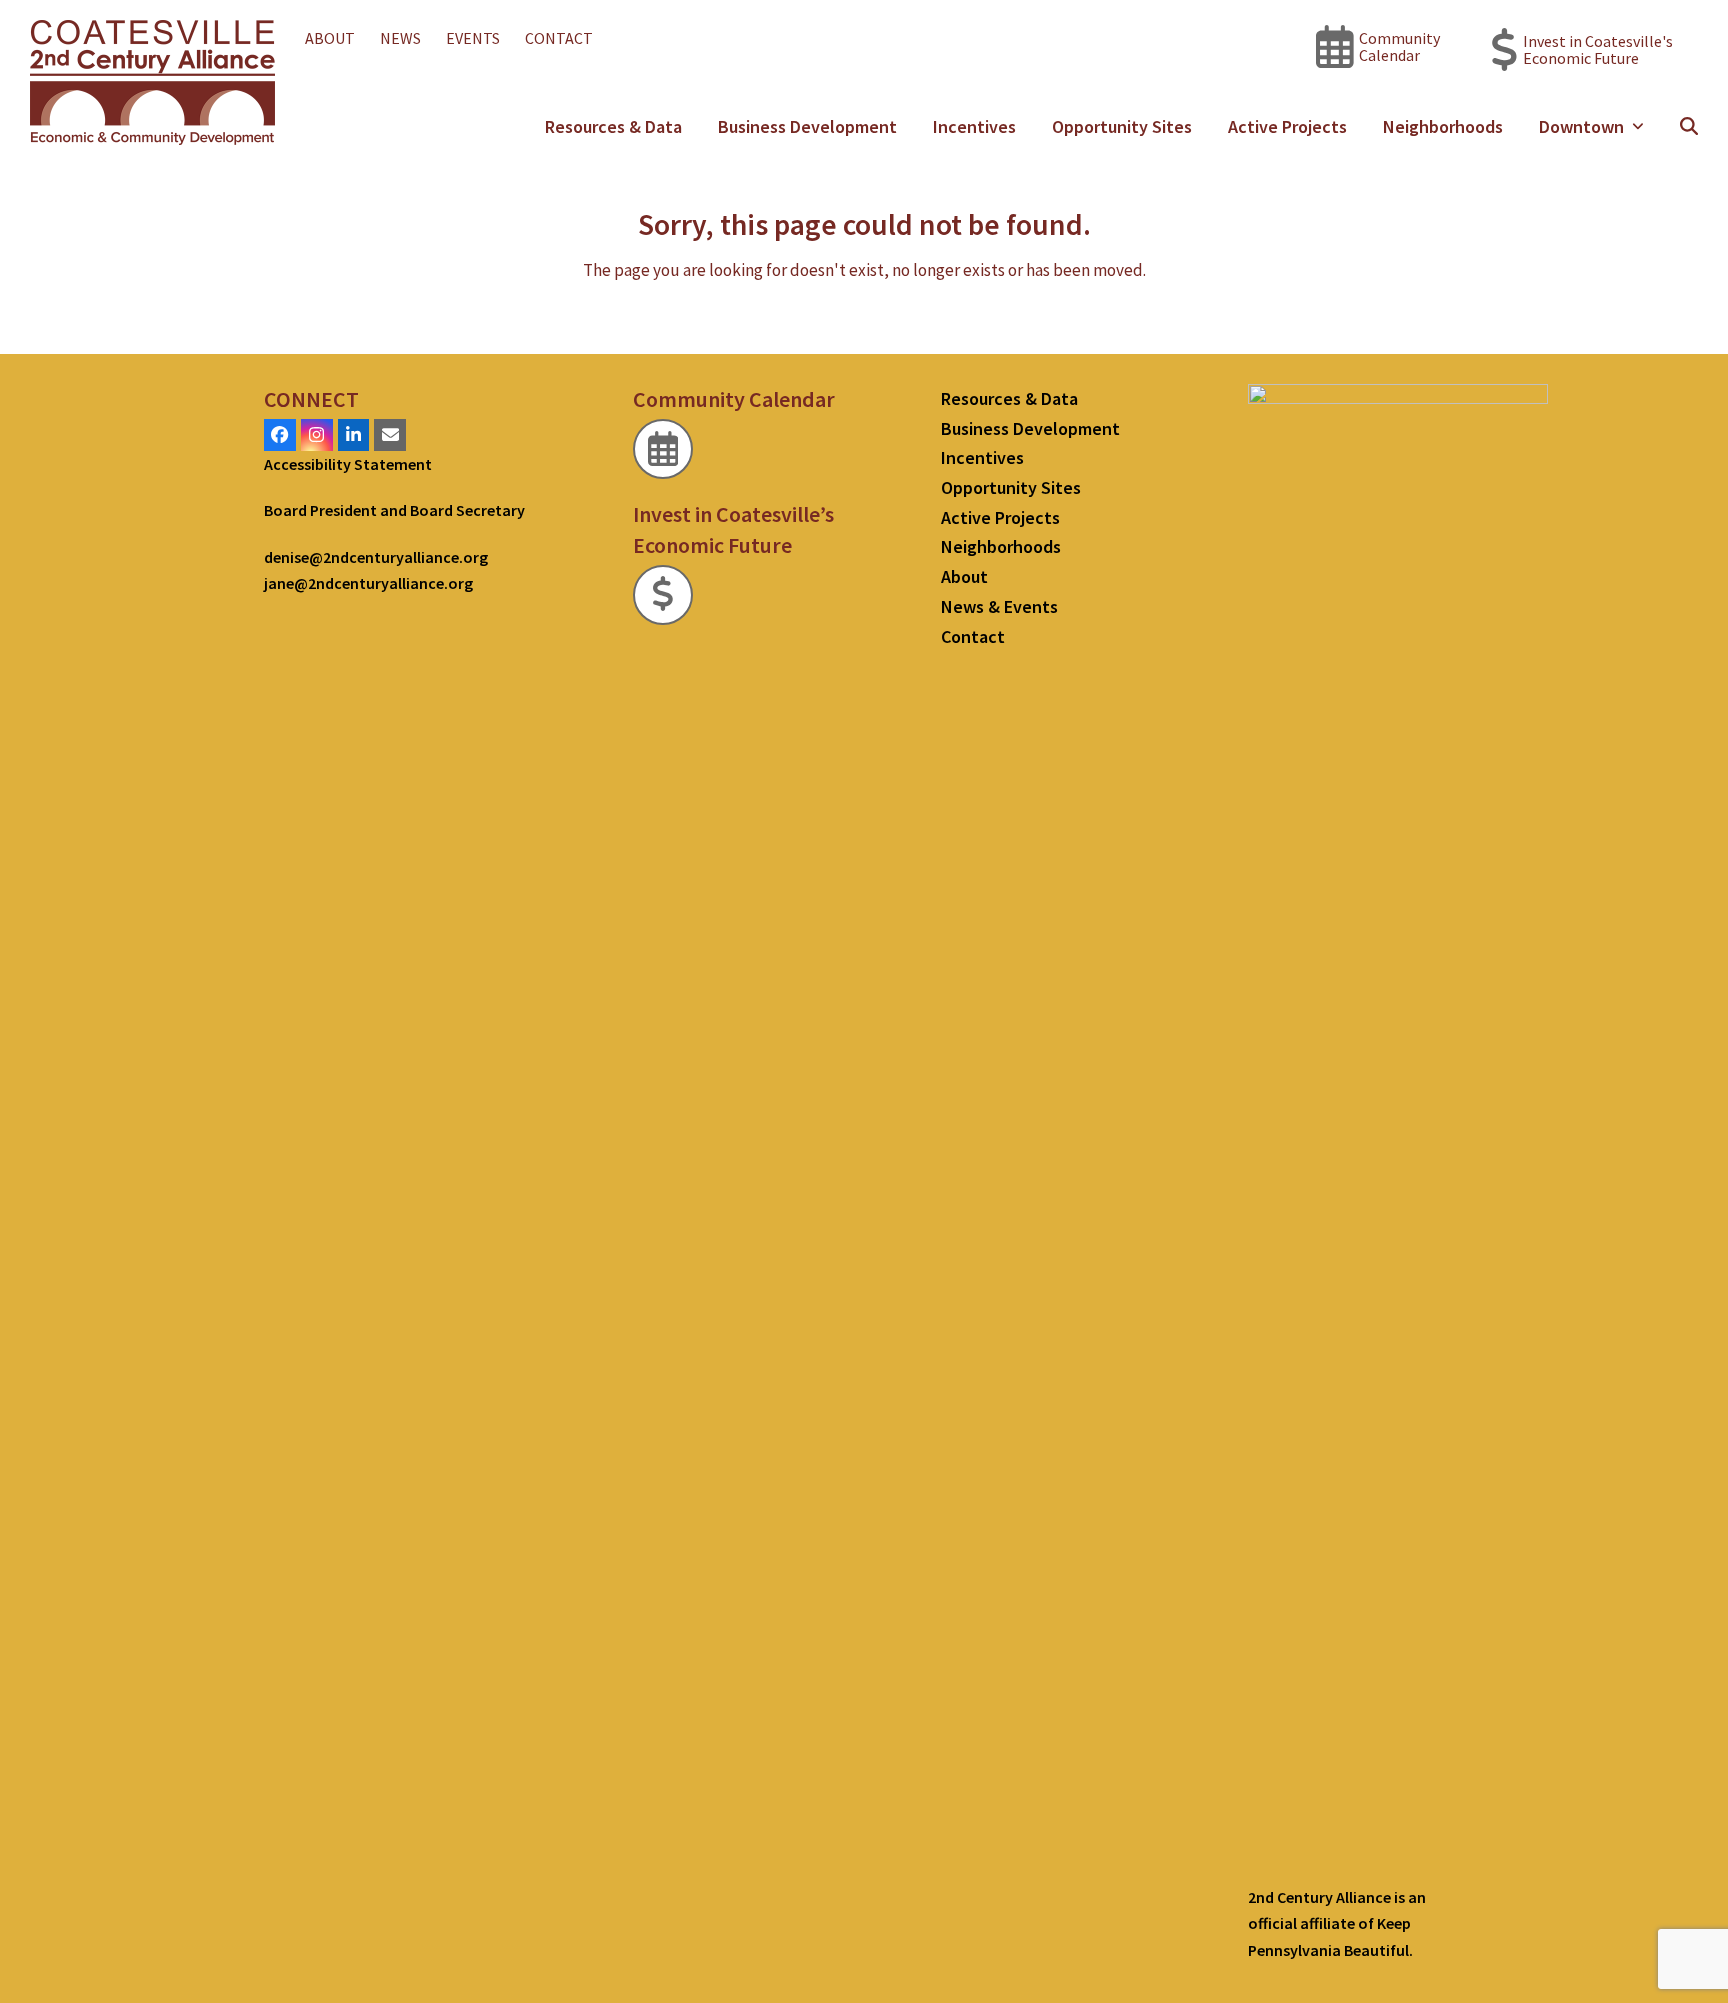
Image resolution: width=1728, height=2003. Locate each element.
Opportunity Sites (1011, 487)
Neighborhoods (1001, 546)
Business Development (1030, 428)
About (964, 576)
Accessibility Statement (348, 464)
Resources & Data (1009, 398)
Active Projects (1000, 517)
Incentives (982, 457)
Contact (973, 636)
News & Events (999, 606)
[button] (1689, 127)
